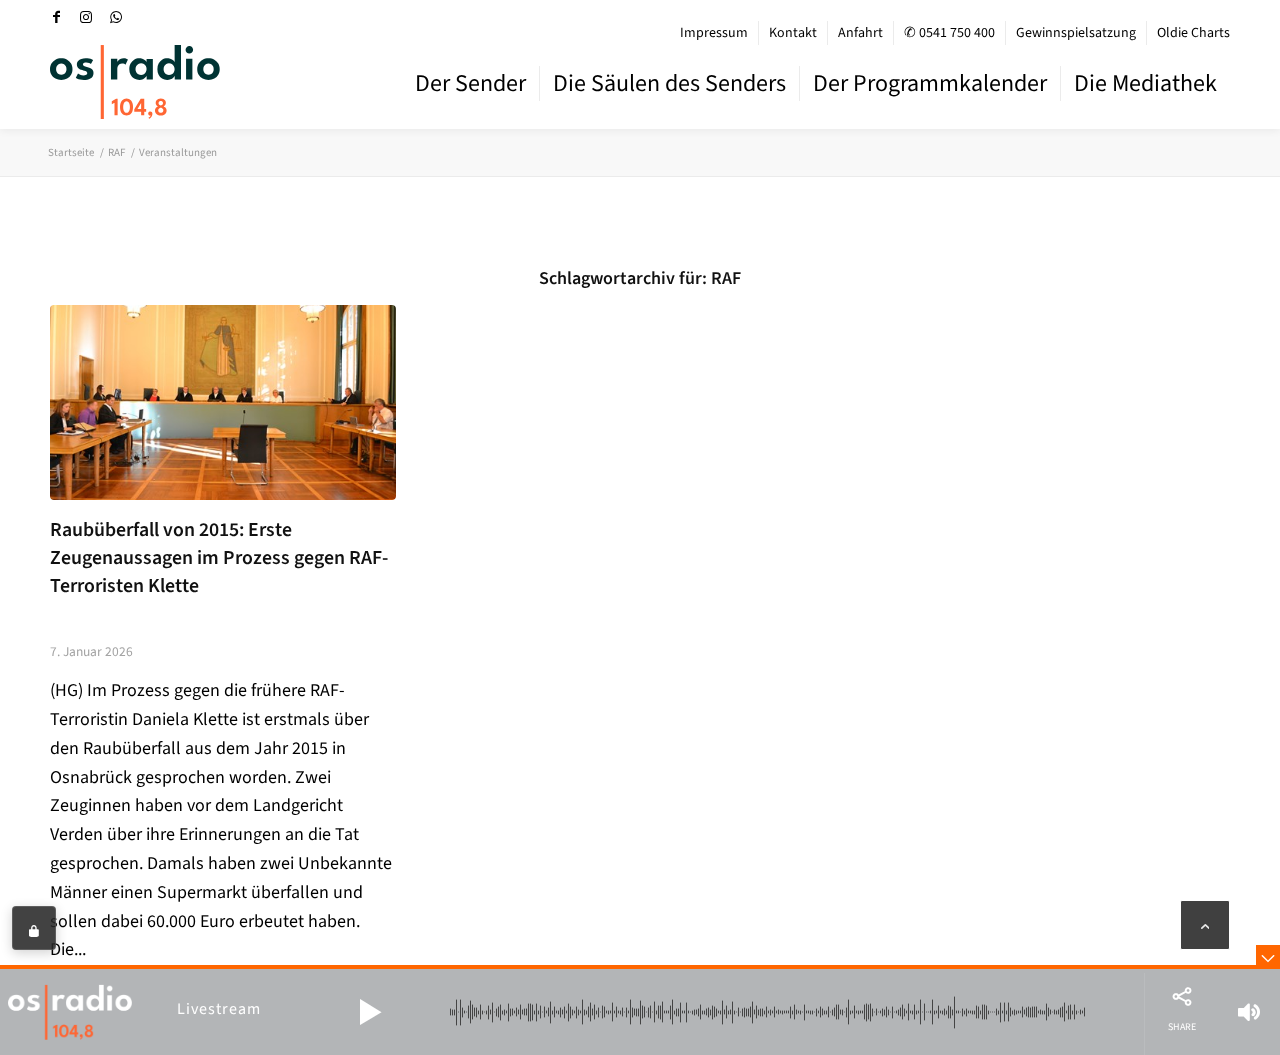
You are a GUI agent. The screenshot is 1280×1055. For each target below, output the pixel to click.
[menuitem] (714, 33)
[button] (370, 1012)
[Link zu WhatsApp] (116, 17)
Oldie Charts (1193, 33)
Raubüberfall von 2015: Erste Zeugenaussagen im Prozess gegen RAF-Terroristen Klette (219, 557)
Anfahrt (860, 33)
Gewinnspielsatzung (1076, 33)
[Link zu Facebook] (56, 17)
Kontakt (793, 33)
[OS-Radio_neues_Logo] (135, 82)
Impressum (714, 33)
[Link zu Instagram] (86, 17)
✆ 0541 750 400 (949, 33)
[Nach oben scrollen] (1205, 925)
